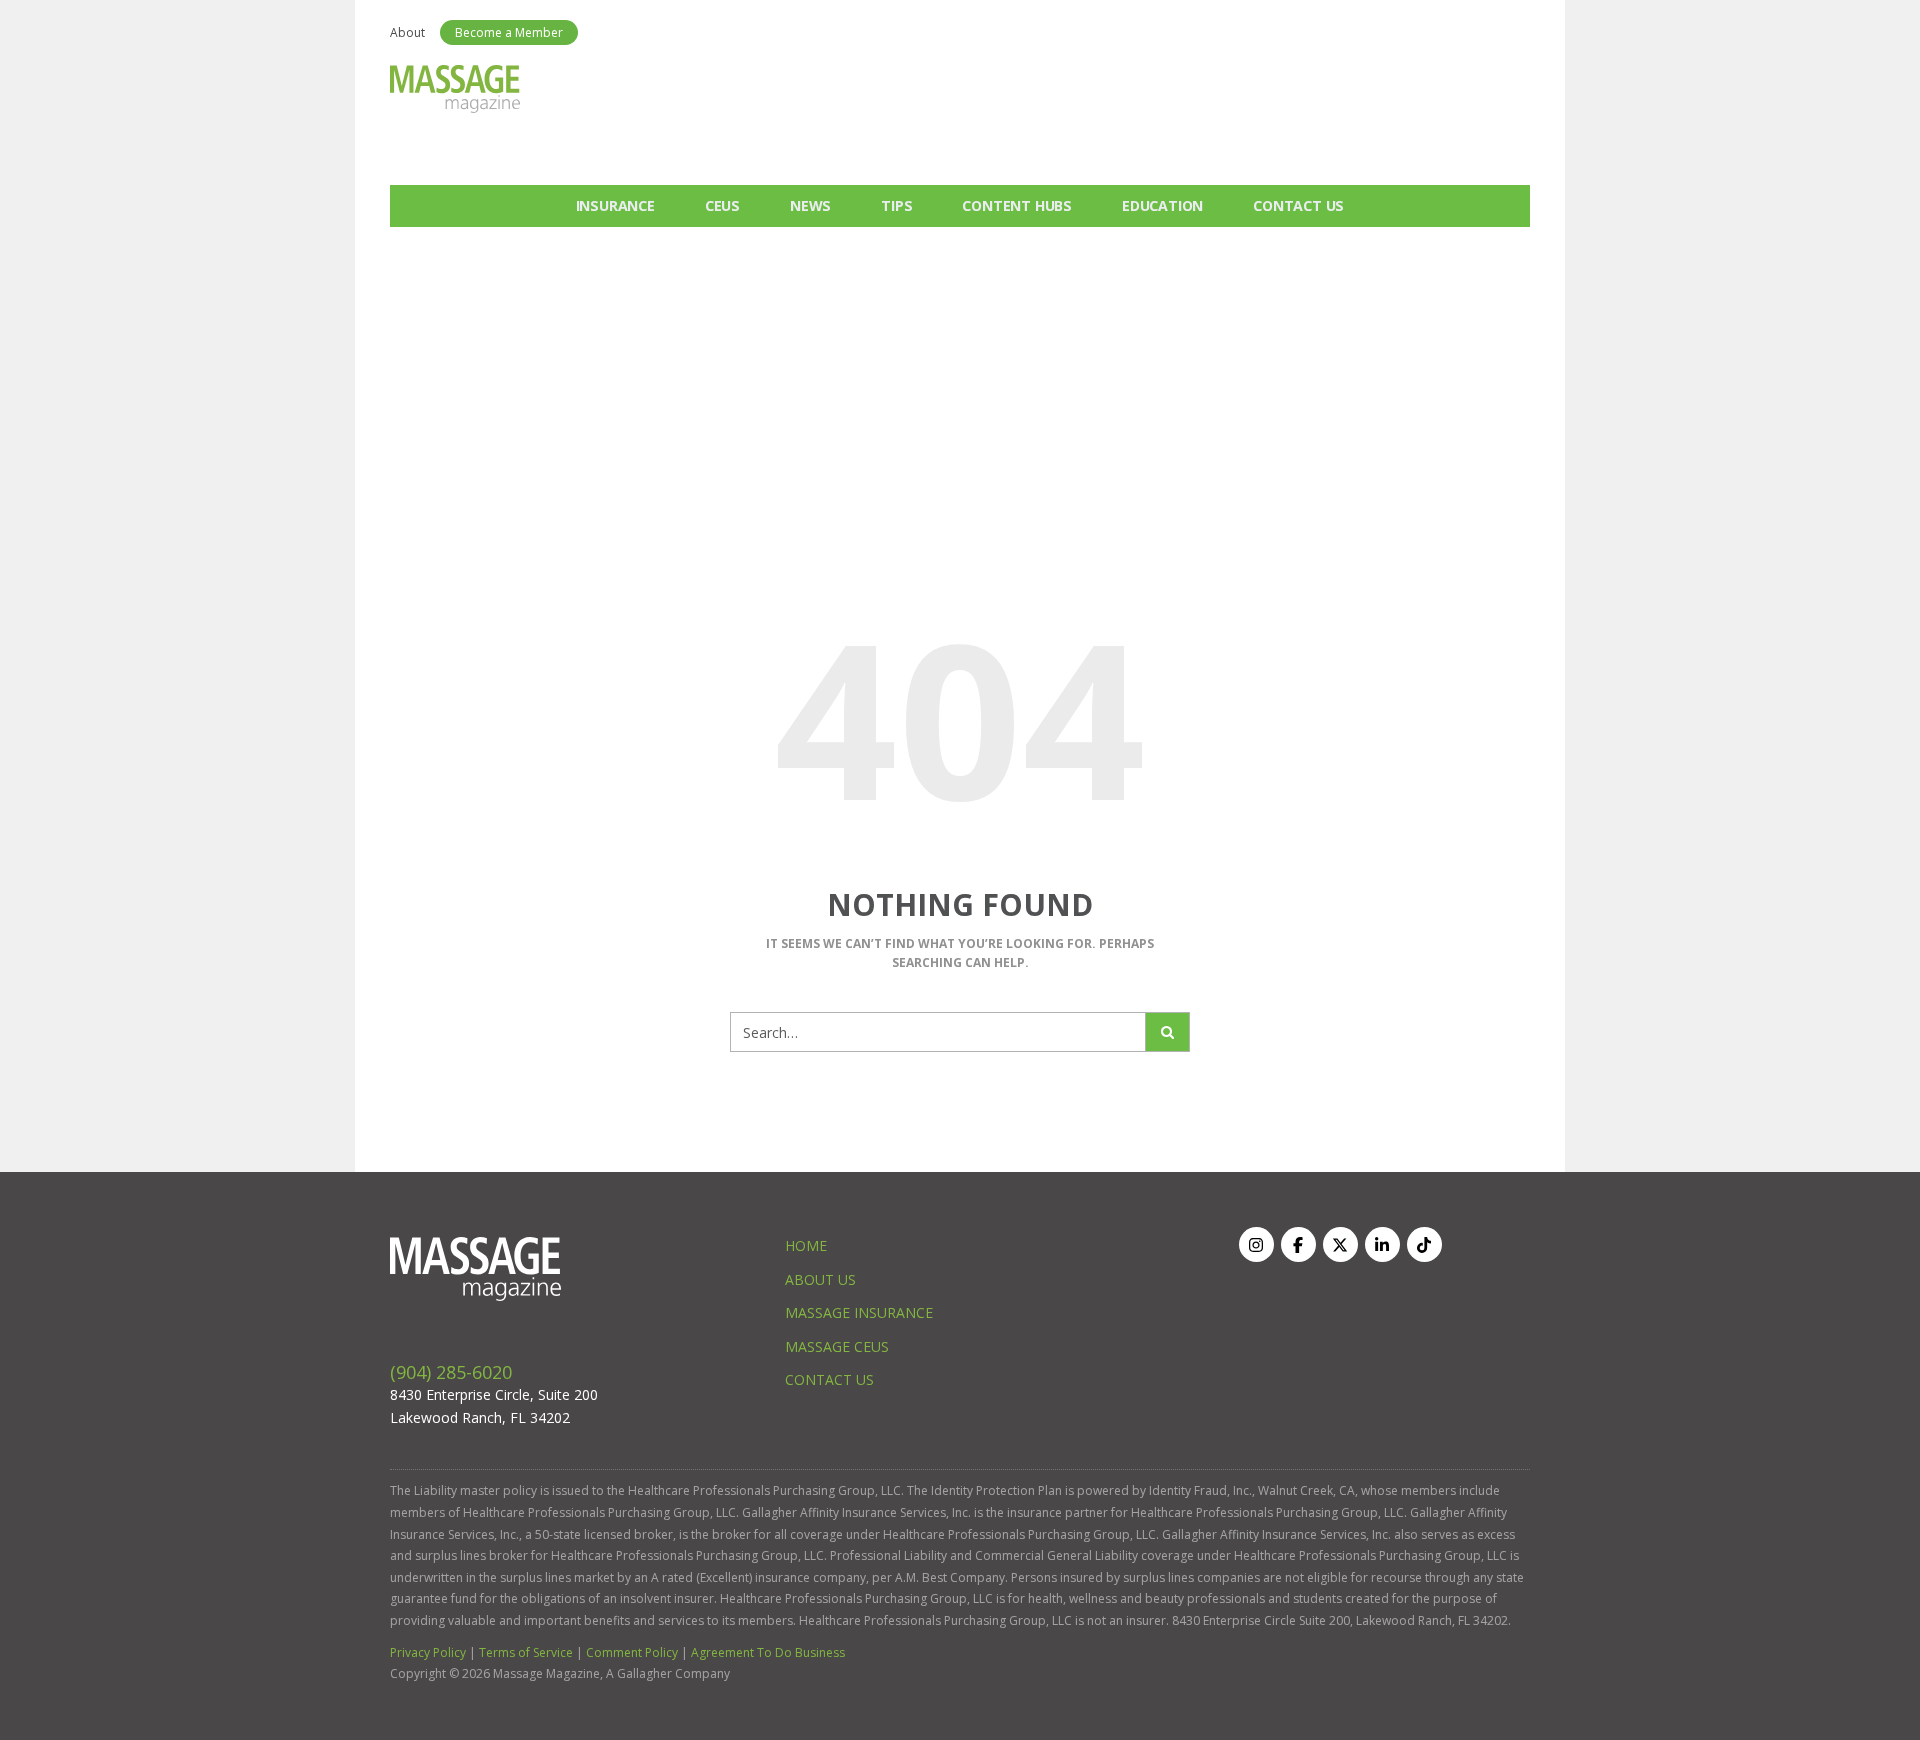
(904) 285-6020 (451, 1372)
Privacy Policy (428, 1652)
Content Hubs (1017, 205)
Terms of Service (526, 1652)
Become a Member (509, 32)
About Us (820, 1279)
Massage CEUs (837, 1346)
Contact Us (1298, 205)
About (407, 32)
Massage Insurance (859, 1312)
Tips (896, 205)
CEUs (722, 205)
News (810, 205)
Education (1162, 205)
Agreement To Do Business (768, 1652)
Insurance (615, 205)
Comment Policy (632, 1652)
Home (806, 1245)
